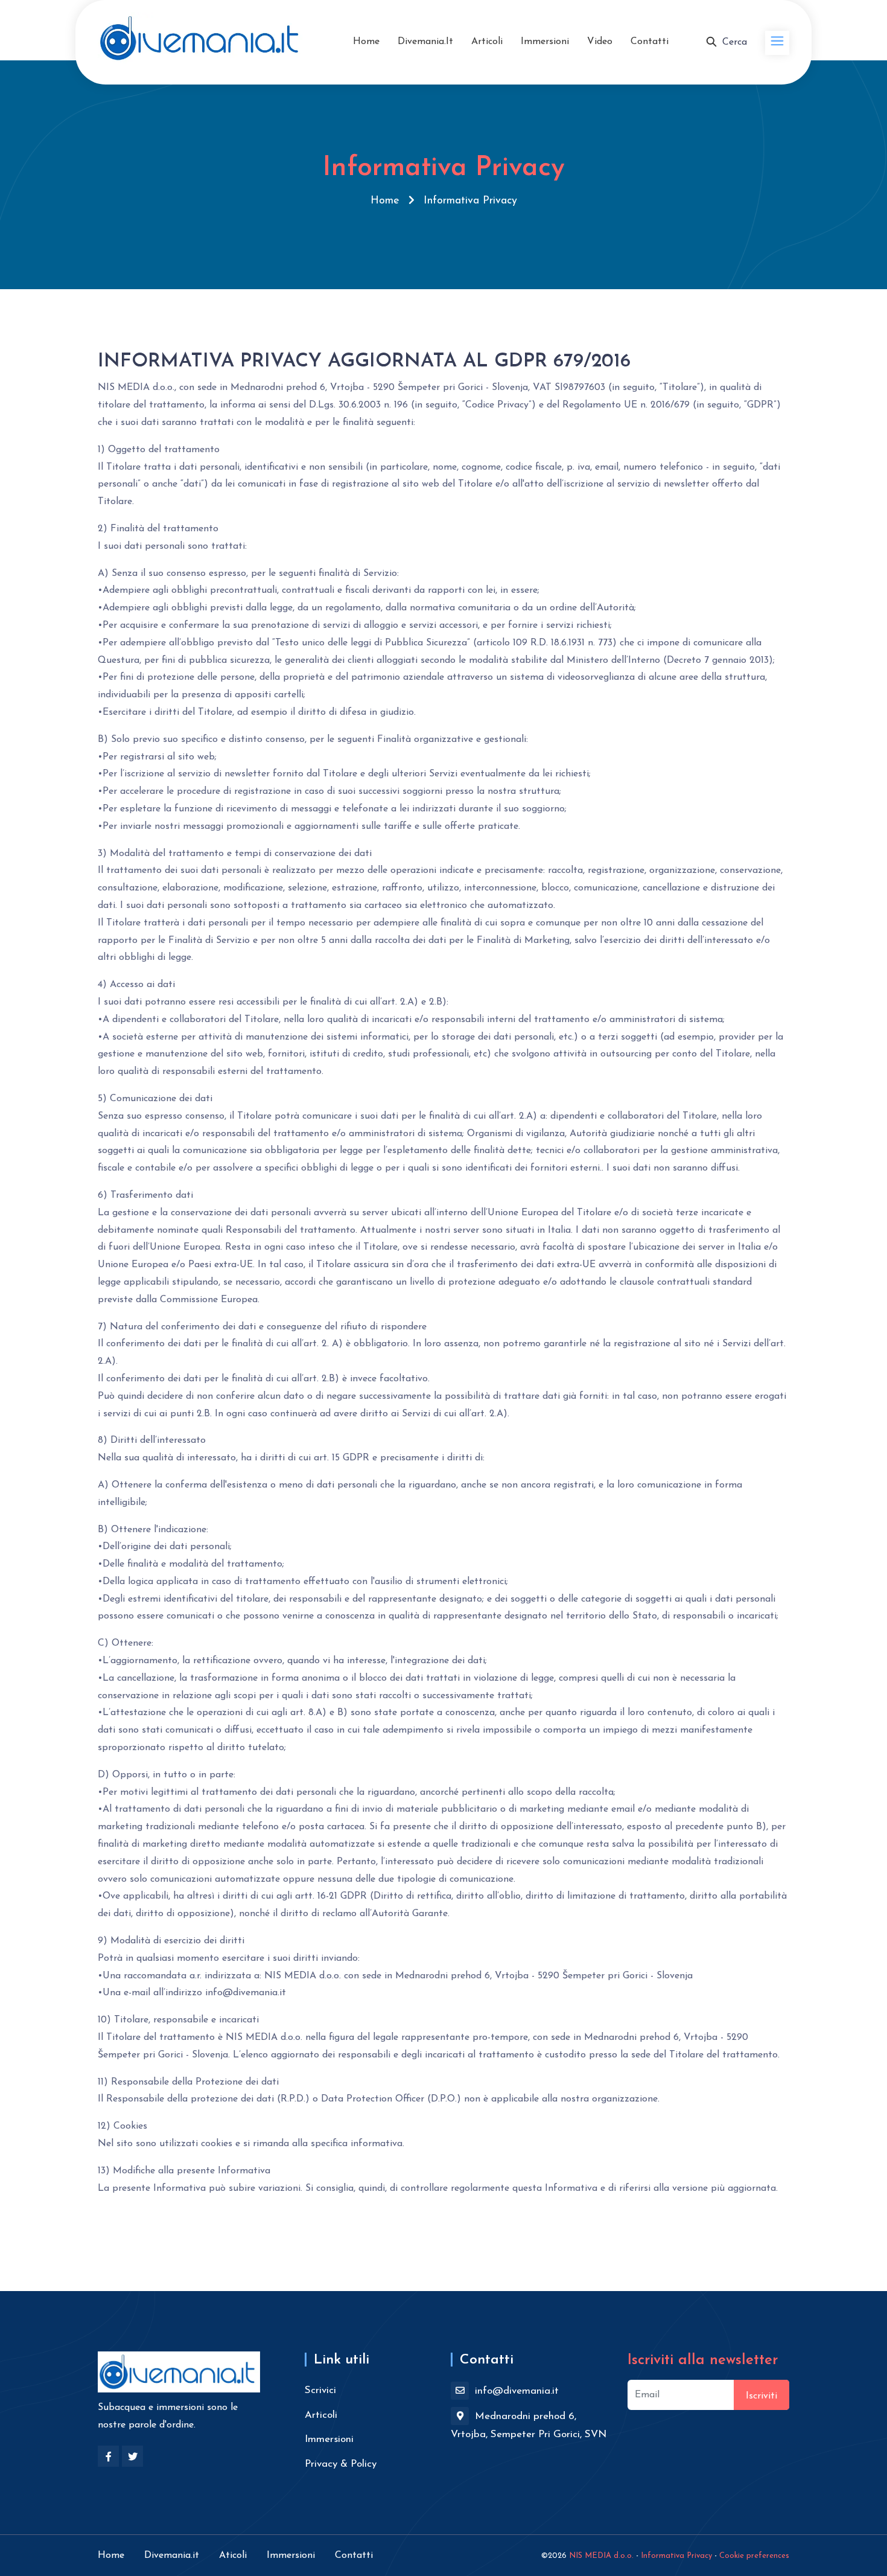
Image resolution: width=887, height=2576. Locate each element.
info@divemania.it (515, 2391)
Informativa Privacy (676, 2556)
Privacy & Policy (341, 2464)
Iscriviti (761, 2396)
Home (366, 42)
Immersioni (545, 42)
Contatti (650, 42)
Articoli (487, 42)
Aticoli (233, 2555)
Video (600, 42)
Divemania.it (425, 42)
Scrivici (320, 2390)
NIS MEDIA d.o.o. (601, 2556)
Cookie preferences (754, 2556)
